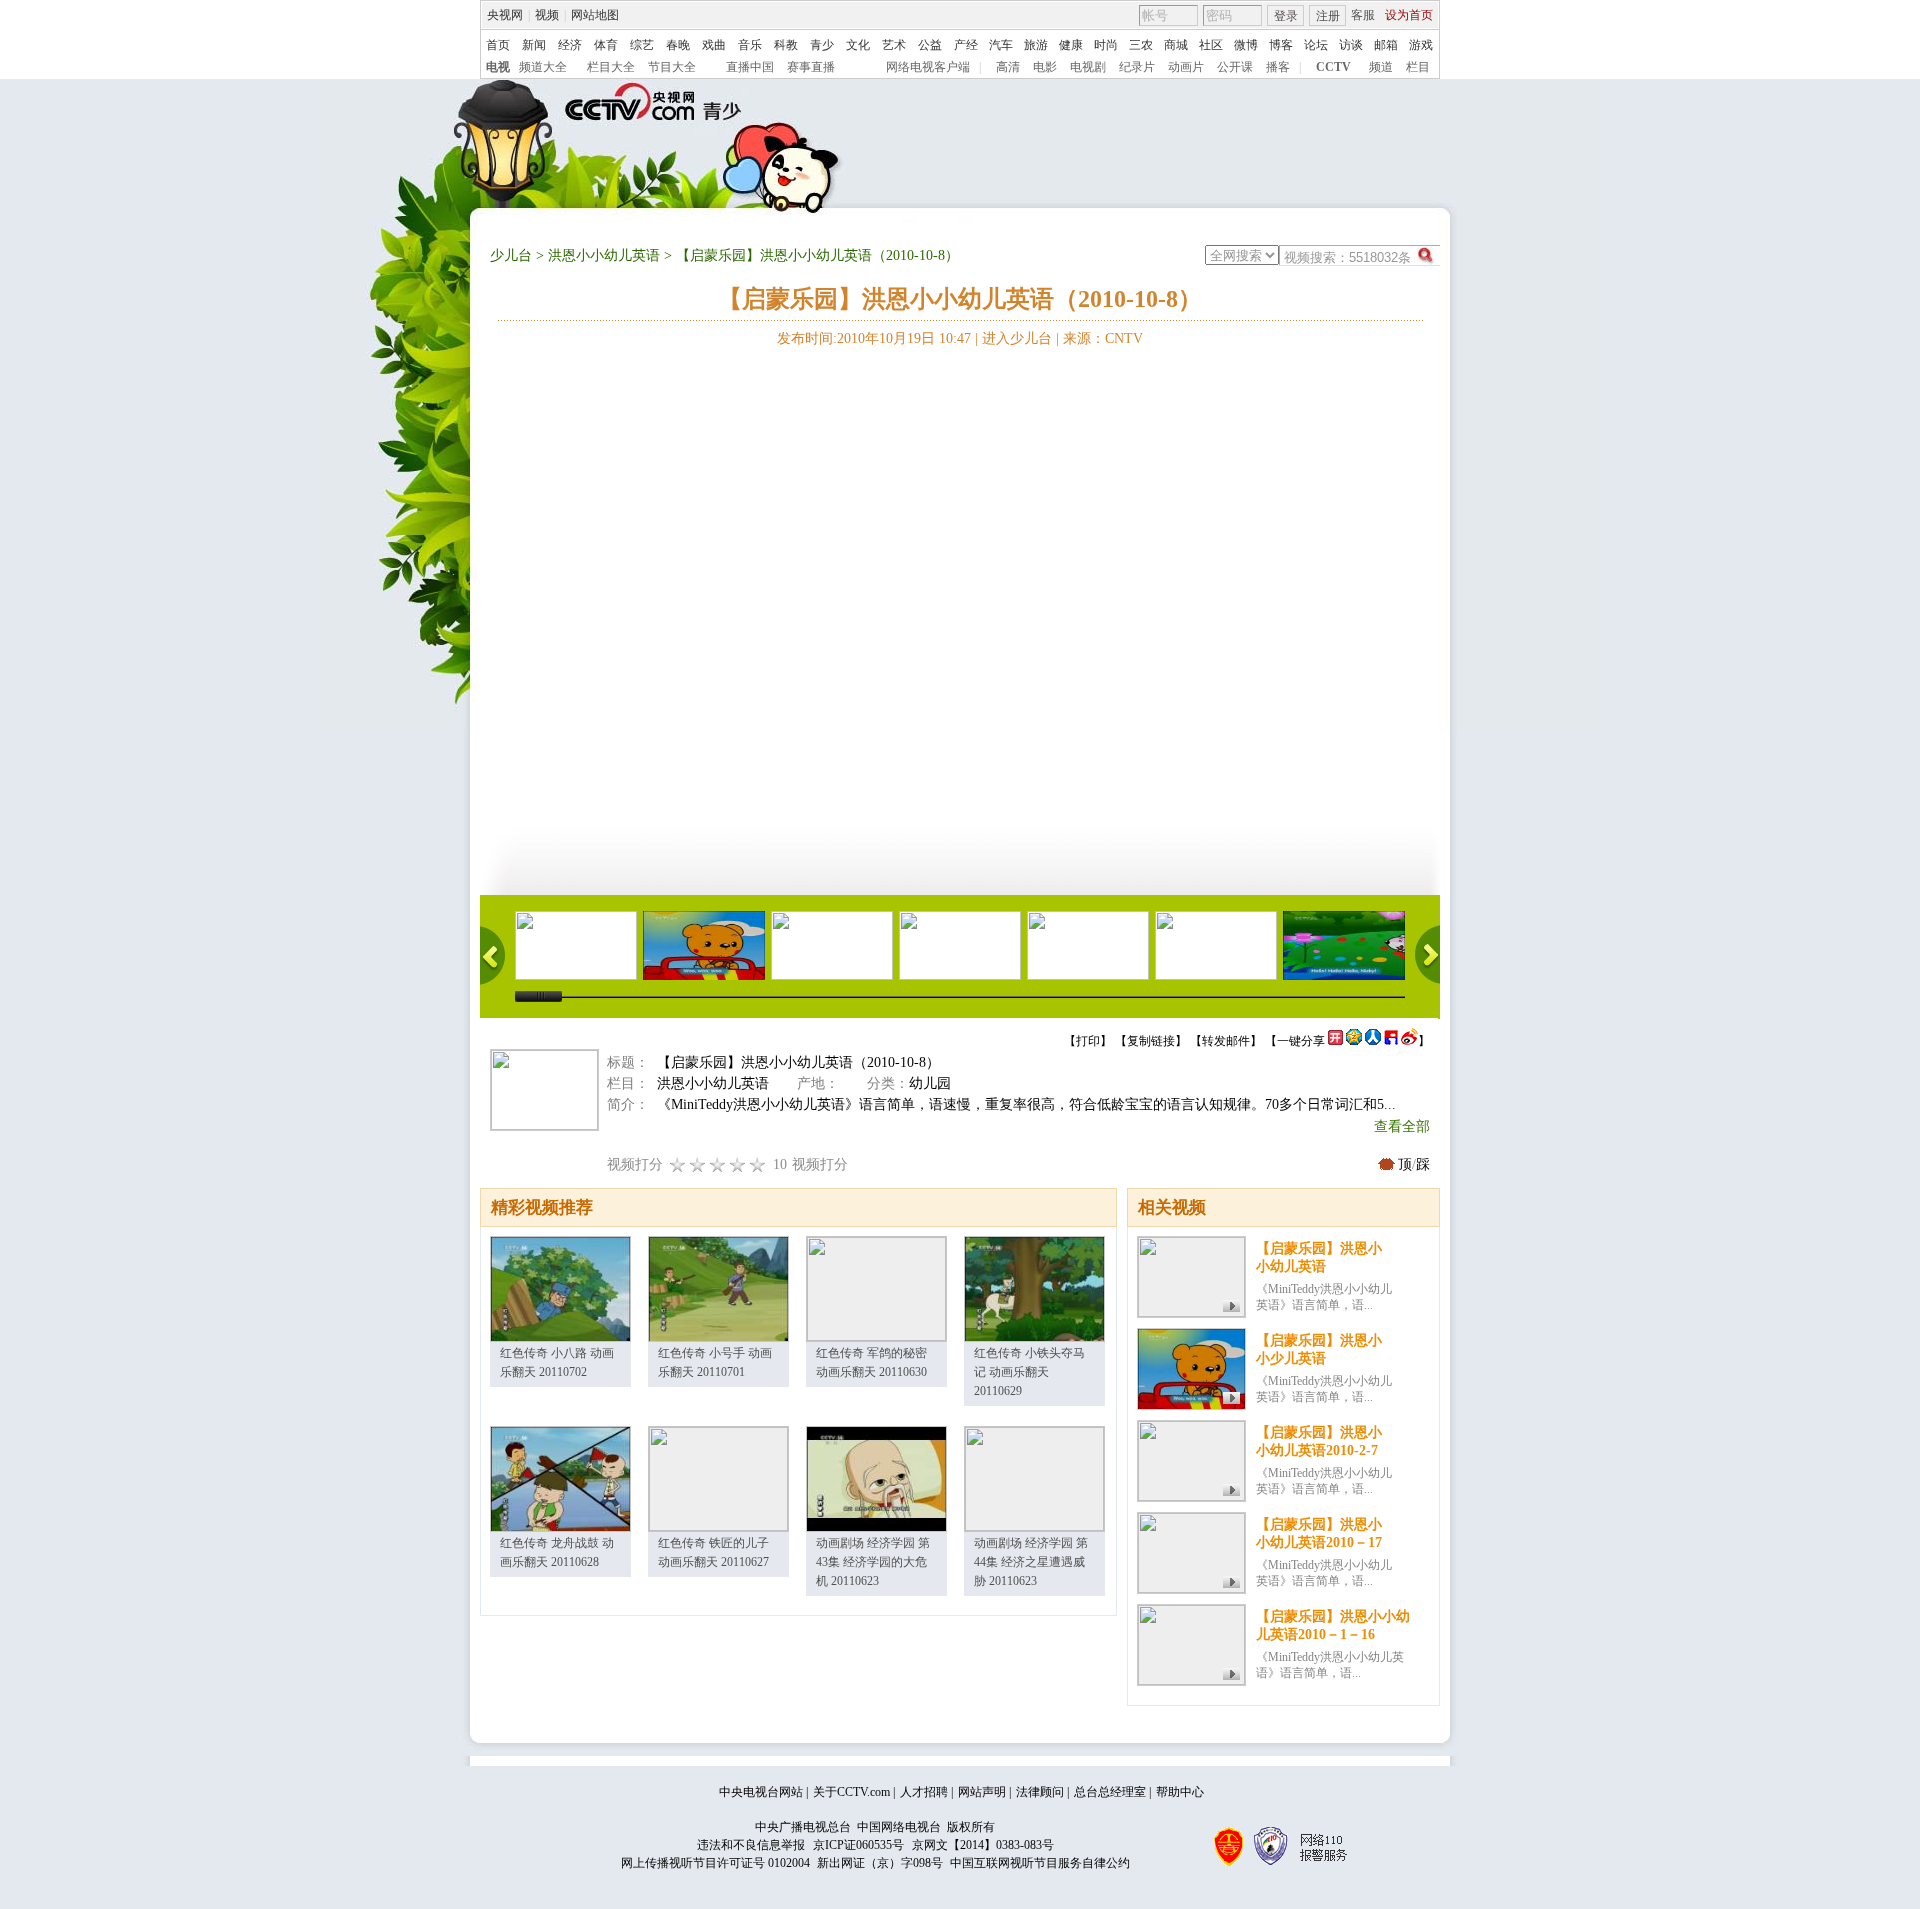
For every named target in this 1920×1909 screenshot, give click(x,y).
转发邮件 (1226, 1041)
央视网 (505, 15)
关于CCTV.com (851, 1792)
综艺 (642, 45)
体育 (606, 45)
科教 (786, 45)
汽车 (1001, 45)
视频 (547, 15)
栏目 (1418, 67)
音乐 (750, 45)
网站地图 (595, 15)
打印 (1088, 1041)
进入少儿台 (1017, 338)
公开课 (1235, 67)
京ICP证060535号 (858, 1845)
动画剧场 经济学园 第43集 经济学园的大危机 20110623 (873, 1562)
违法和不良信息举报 (751, 1845)
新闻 (534, 45)
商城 (1176, 45)
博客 (1281, 45)
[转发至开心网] (1335, 1041)
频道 (1381, 67)
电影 (1045, 67)
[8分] (738, 1164)
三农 (1141, 45)
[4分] (698, 1164)
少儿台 (511, 255)
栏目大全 (611, 67)
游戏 (1421, 45)
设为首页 (1409, 15)
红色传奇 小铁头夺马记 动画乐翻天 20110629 (1029, 1372)
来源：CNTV (1103, 338)
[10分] (758, 1164)
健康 (1071, 45)
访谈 (1351, 45)
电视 (498, 67)
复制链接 (1151, 1041)
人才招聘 (924, 1792)
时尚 (1106, 45)
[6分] (718, 1164)
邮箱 (1386, 45)
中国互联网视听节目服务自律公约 (1040, 1863)
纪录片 (1137, 67)
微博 (1246, 45)
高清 (1008, 67)
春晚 (678, 45)
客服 (1363, 15)
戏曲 (714, 45)
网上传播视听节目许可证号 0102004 (715, 1863)
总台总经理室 (1110, 1792)
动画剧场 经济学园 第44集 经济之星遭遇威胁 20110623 (1031, 1562)
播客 (1278, 67)
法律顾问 (1040, 1792)
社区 (1211, 45)
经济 (570, 45)
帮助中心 (1180, 1792)
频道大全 (543, 67)
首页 (498, 45)
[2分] (678, 1164)
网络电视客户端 (928, 67)
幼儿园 (930, 1083)
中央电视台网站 (761, 1792)
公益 (930, 45)
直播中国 (750, 67)
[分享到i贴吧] (1391, 1041)
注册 (1328, 16)
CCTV (1333, 67)
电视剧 (1088, 67)
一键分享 (1301, 1041)
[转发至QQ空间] (1354, 1041)
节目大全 (672, 67)
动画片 (1186, 67)
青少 (822, 45)
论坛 (1316, 45)
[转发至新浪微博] (1409, 1041)
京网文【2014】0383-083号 (983, 1845)
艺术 (894, 45)
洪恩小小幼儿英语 (604, 255)
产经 (966, 45)
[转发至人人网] (1373, 1041)
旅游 (1036, 45)
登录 (1286, 16)
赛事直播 (811, 67)
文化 (858, 45)
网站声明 (982, 1792)
